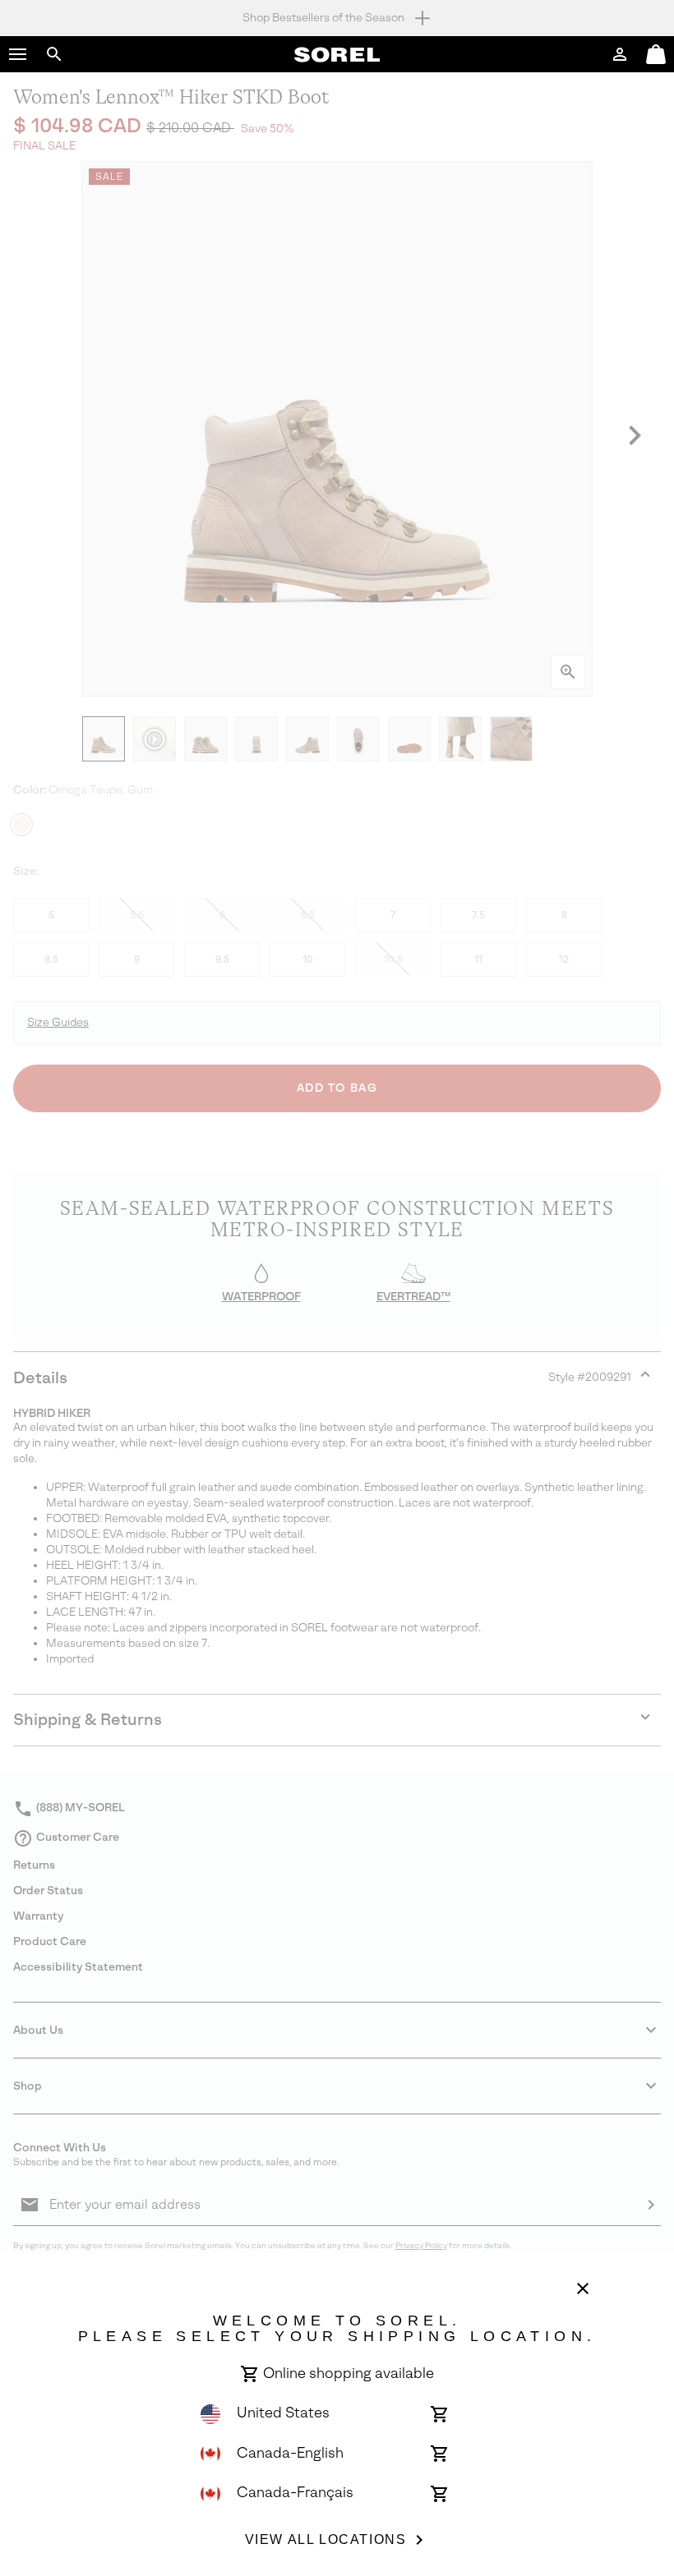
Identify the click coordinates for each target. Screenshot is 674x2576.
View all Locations (326, 2539)
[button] (18, 54)
